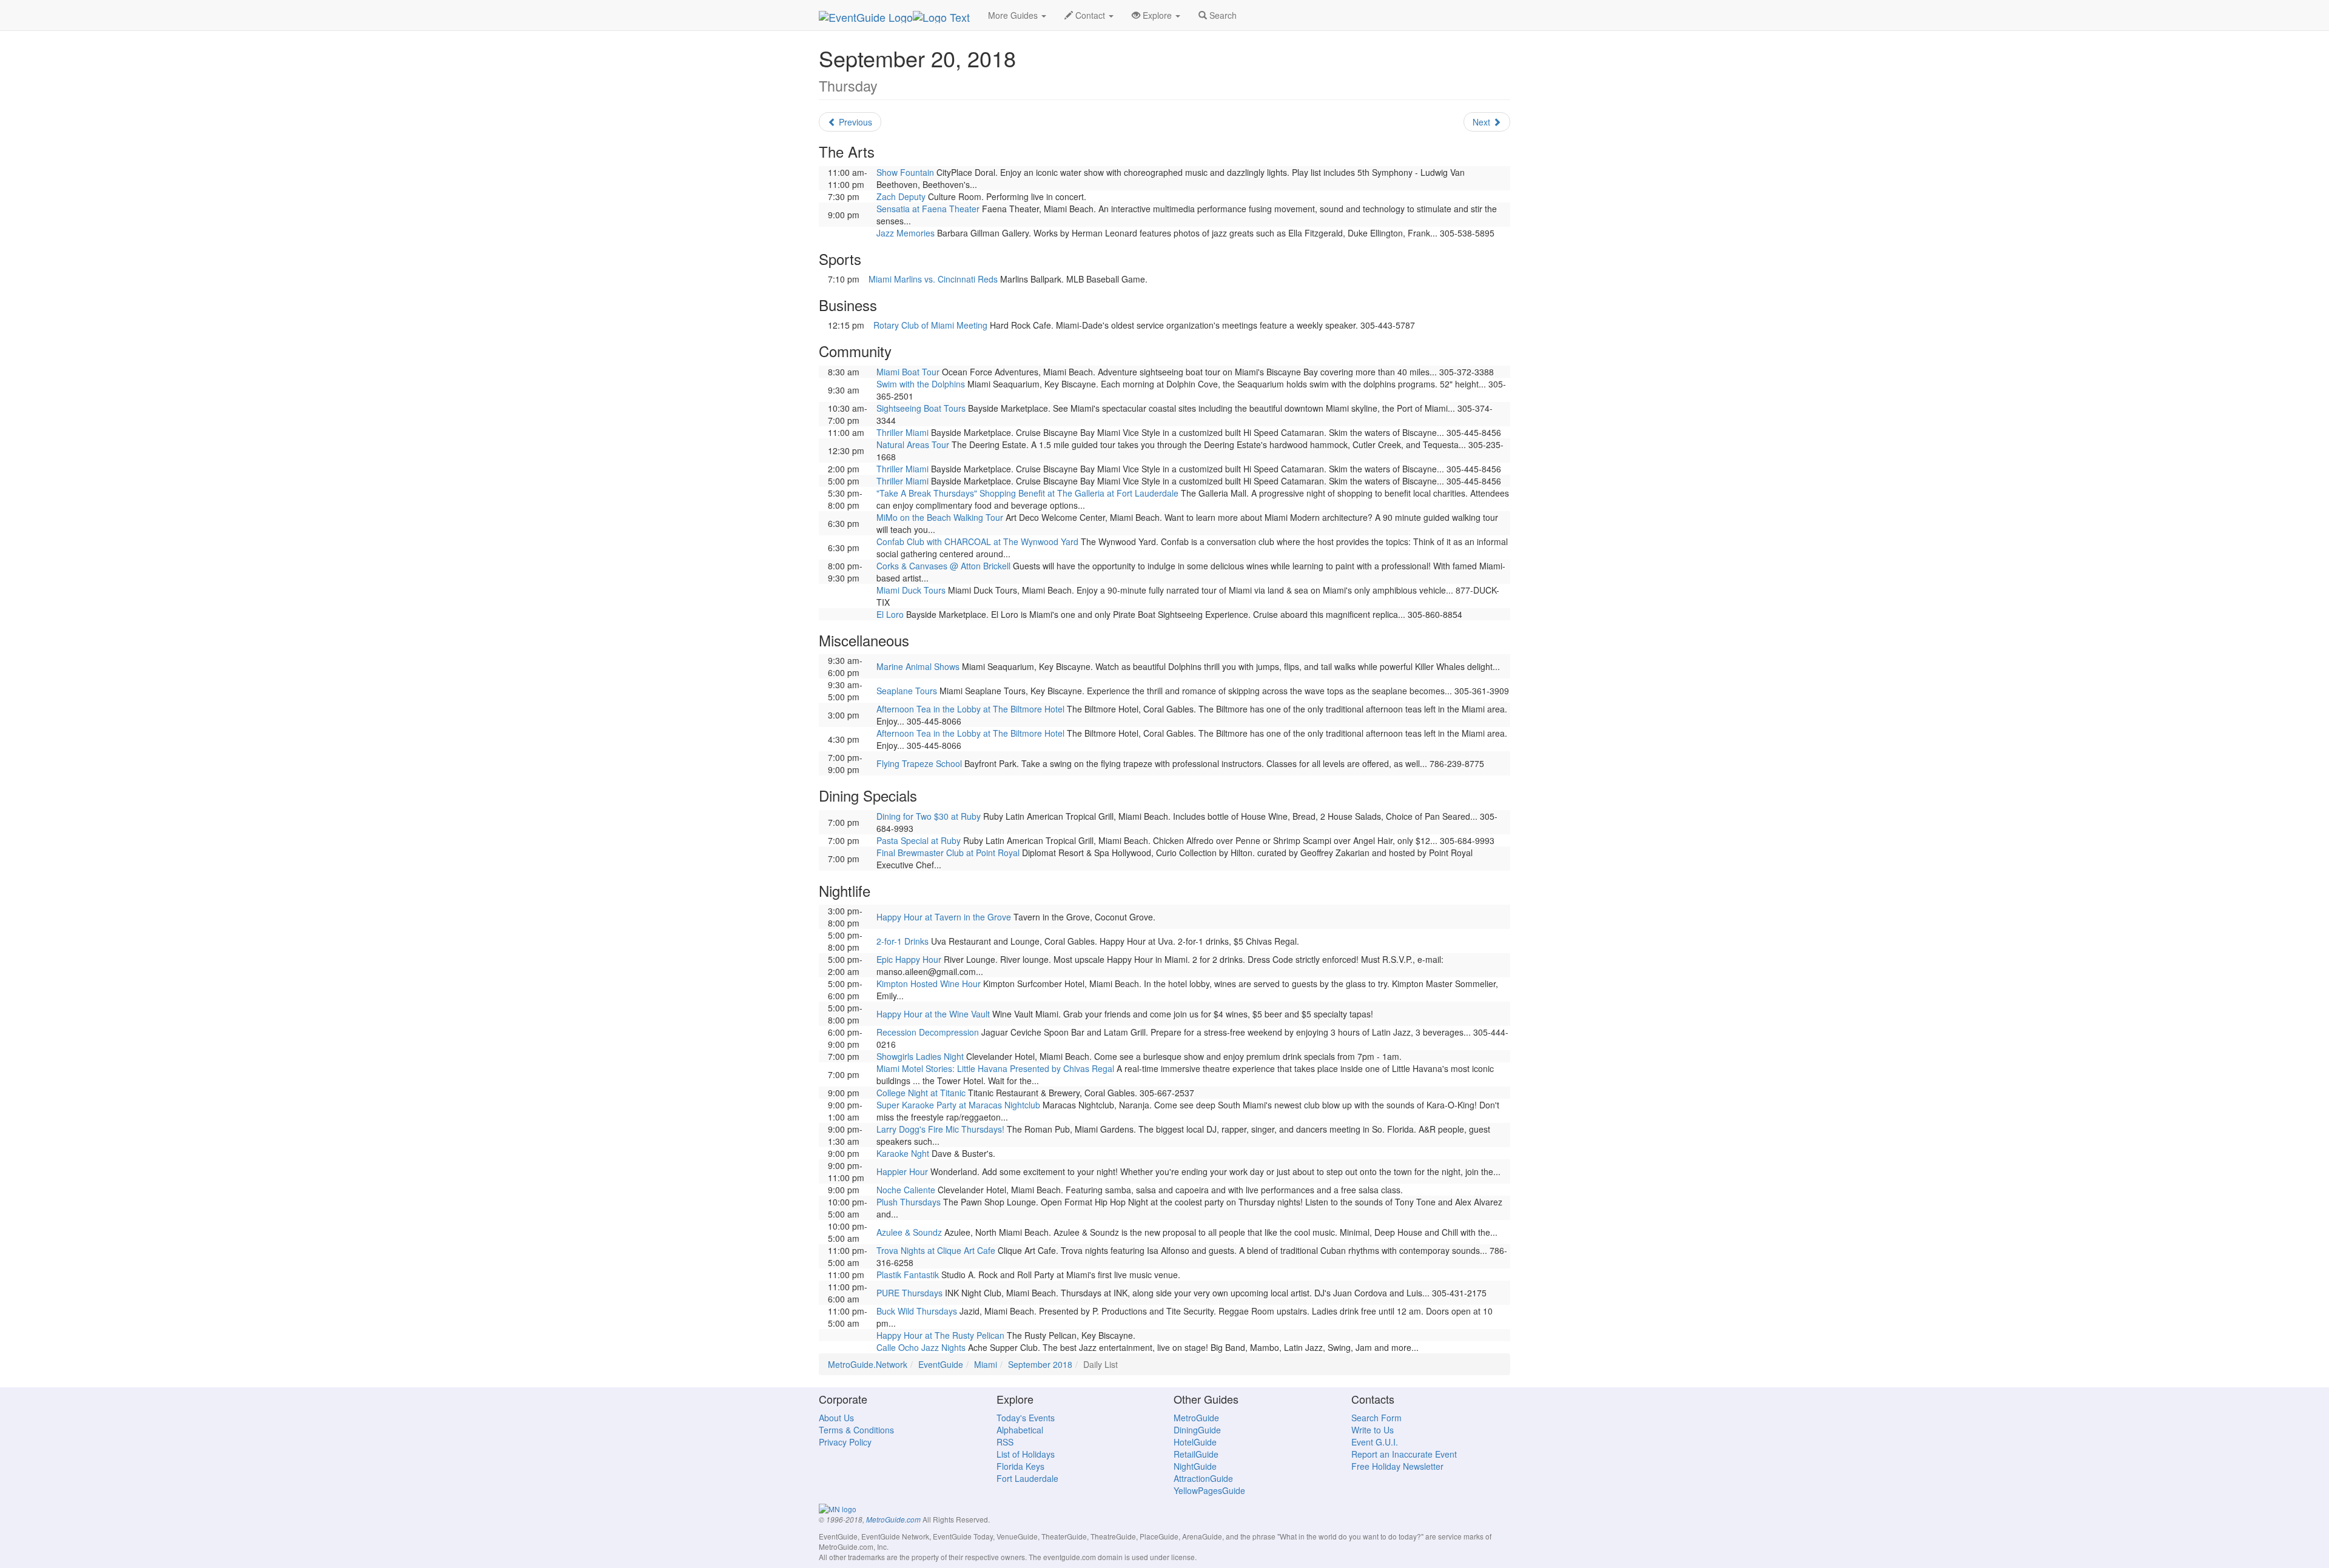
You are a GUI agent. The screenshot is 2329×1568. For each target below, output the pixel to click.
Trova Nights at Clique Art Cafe (936, 1250)
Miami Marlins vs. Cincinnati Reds (933, 279)
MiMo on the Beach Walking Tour (940, 517)
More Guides (1014, 15)
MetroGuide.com (893, 1519)
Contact (1090, 15)
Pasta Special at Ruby (919, 840)
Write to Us (1373, 1430)
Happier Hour (902, 1171)
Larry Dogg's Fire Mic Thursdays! (940, 1129)
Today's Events (1026, 1418)
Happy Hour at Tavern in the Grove (944, 917)
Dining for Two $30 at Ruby (929, 816)
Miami (986, 1364)
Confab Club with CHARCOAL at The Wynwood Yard (977, 541)
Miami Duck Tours (911, 590)
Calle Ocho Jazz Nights (921, 1347)
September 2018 (1040, 1364)
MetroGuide (1196, 1418)
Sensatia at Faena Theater (928, 209)
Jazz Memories (906, 233)
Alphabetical (1020, 1430)
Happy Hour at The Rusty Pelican (940, 1335)
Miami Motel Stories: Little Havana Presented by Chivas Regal (995, 1068)
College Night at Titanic (921, 1093)
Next (1483, 122)
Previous (854, 122)
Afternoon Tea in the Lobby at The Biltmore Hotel (970, 709)
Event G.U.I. (1375, 1442)
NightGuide (1195, 1466)
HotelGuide (1195, 1442)
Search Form (1376, 1418)
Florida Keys (1020, 1466)
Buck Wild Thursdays (917, 1311)
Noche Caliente (906, 1190)
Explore (1157, 15)
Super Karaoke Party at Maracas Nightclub (958, 1105)
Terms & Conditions (856, 1430)
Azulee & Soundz (909, 1232)
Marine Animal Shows (918, 666)
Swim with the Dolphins (921, 384)
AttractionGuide (1203, 1478)
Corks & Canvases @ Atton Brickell (943, 566)
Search (1222, 15)
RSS (1005, 1442)
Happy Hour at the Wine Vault (933, 1014)
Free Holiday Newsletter (1397, 1466)
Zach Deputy (901, 196)
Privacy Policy (845, 1442)
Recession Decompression (928, 1032)
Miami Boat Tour (908, 372)
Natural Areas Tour (913, 444)
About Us (836, 1418)
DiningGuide (1197, 1430)
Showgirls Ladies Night (920, 1056)
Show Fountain (905, 172)
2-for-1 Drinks (902, 941)
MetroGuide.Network (868, 1364)
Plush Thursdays (909, 1202)
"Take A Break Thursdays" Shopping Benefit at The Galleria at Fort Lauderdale (1027, 493)
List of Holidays (1026, 1454)
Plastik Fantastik (908, 1275)
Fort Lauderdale (1027, 1478)
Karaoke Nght (903, 1153)
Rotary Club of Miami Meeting (930, 325)
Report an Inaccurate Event (1404, 1454)
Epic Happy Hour (909, 959)
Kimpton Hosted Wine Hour (929, 983)
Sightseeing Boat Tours (921, 408)
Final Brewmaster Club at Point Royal (948, 853)
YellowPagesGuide (1209, 1490)
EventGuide (941, 1364)
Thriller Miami (902, 432)
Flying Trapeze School (919, 763)
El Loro (890, 614)
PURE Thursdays (909, 1293)
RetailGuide (1196, 1454)
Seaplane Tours (907, 691)
